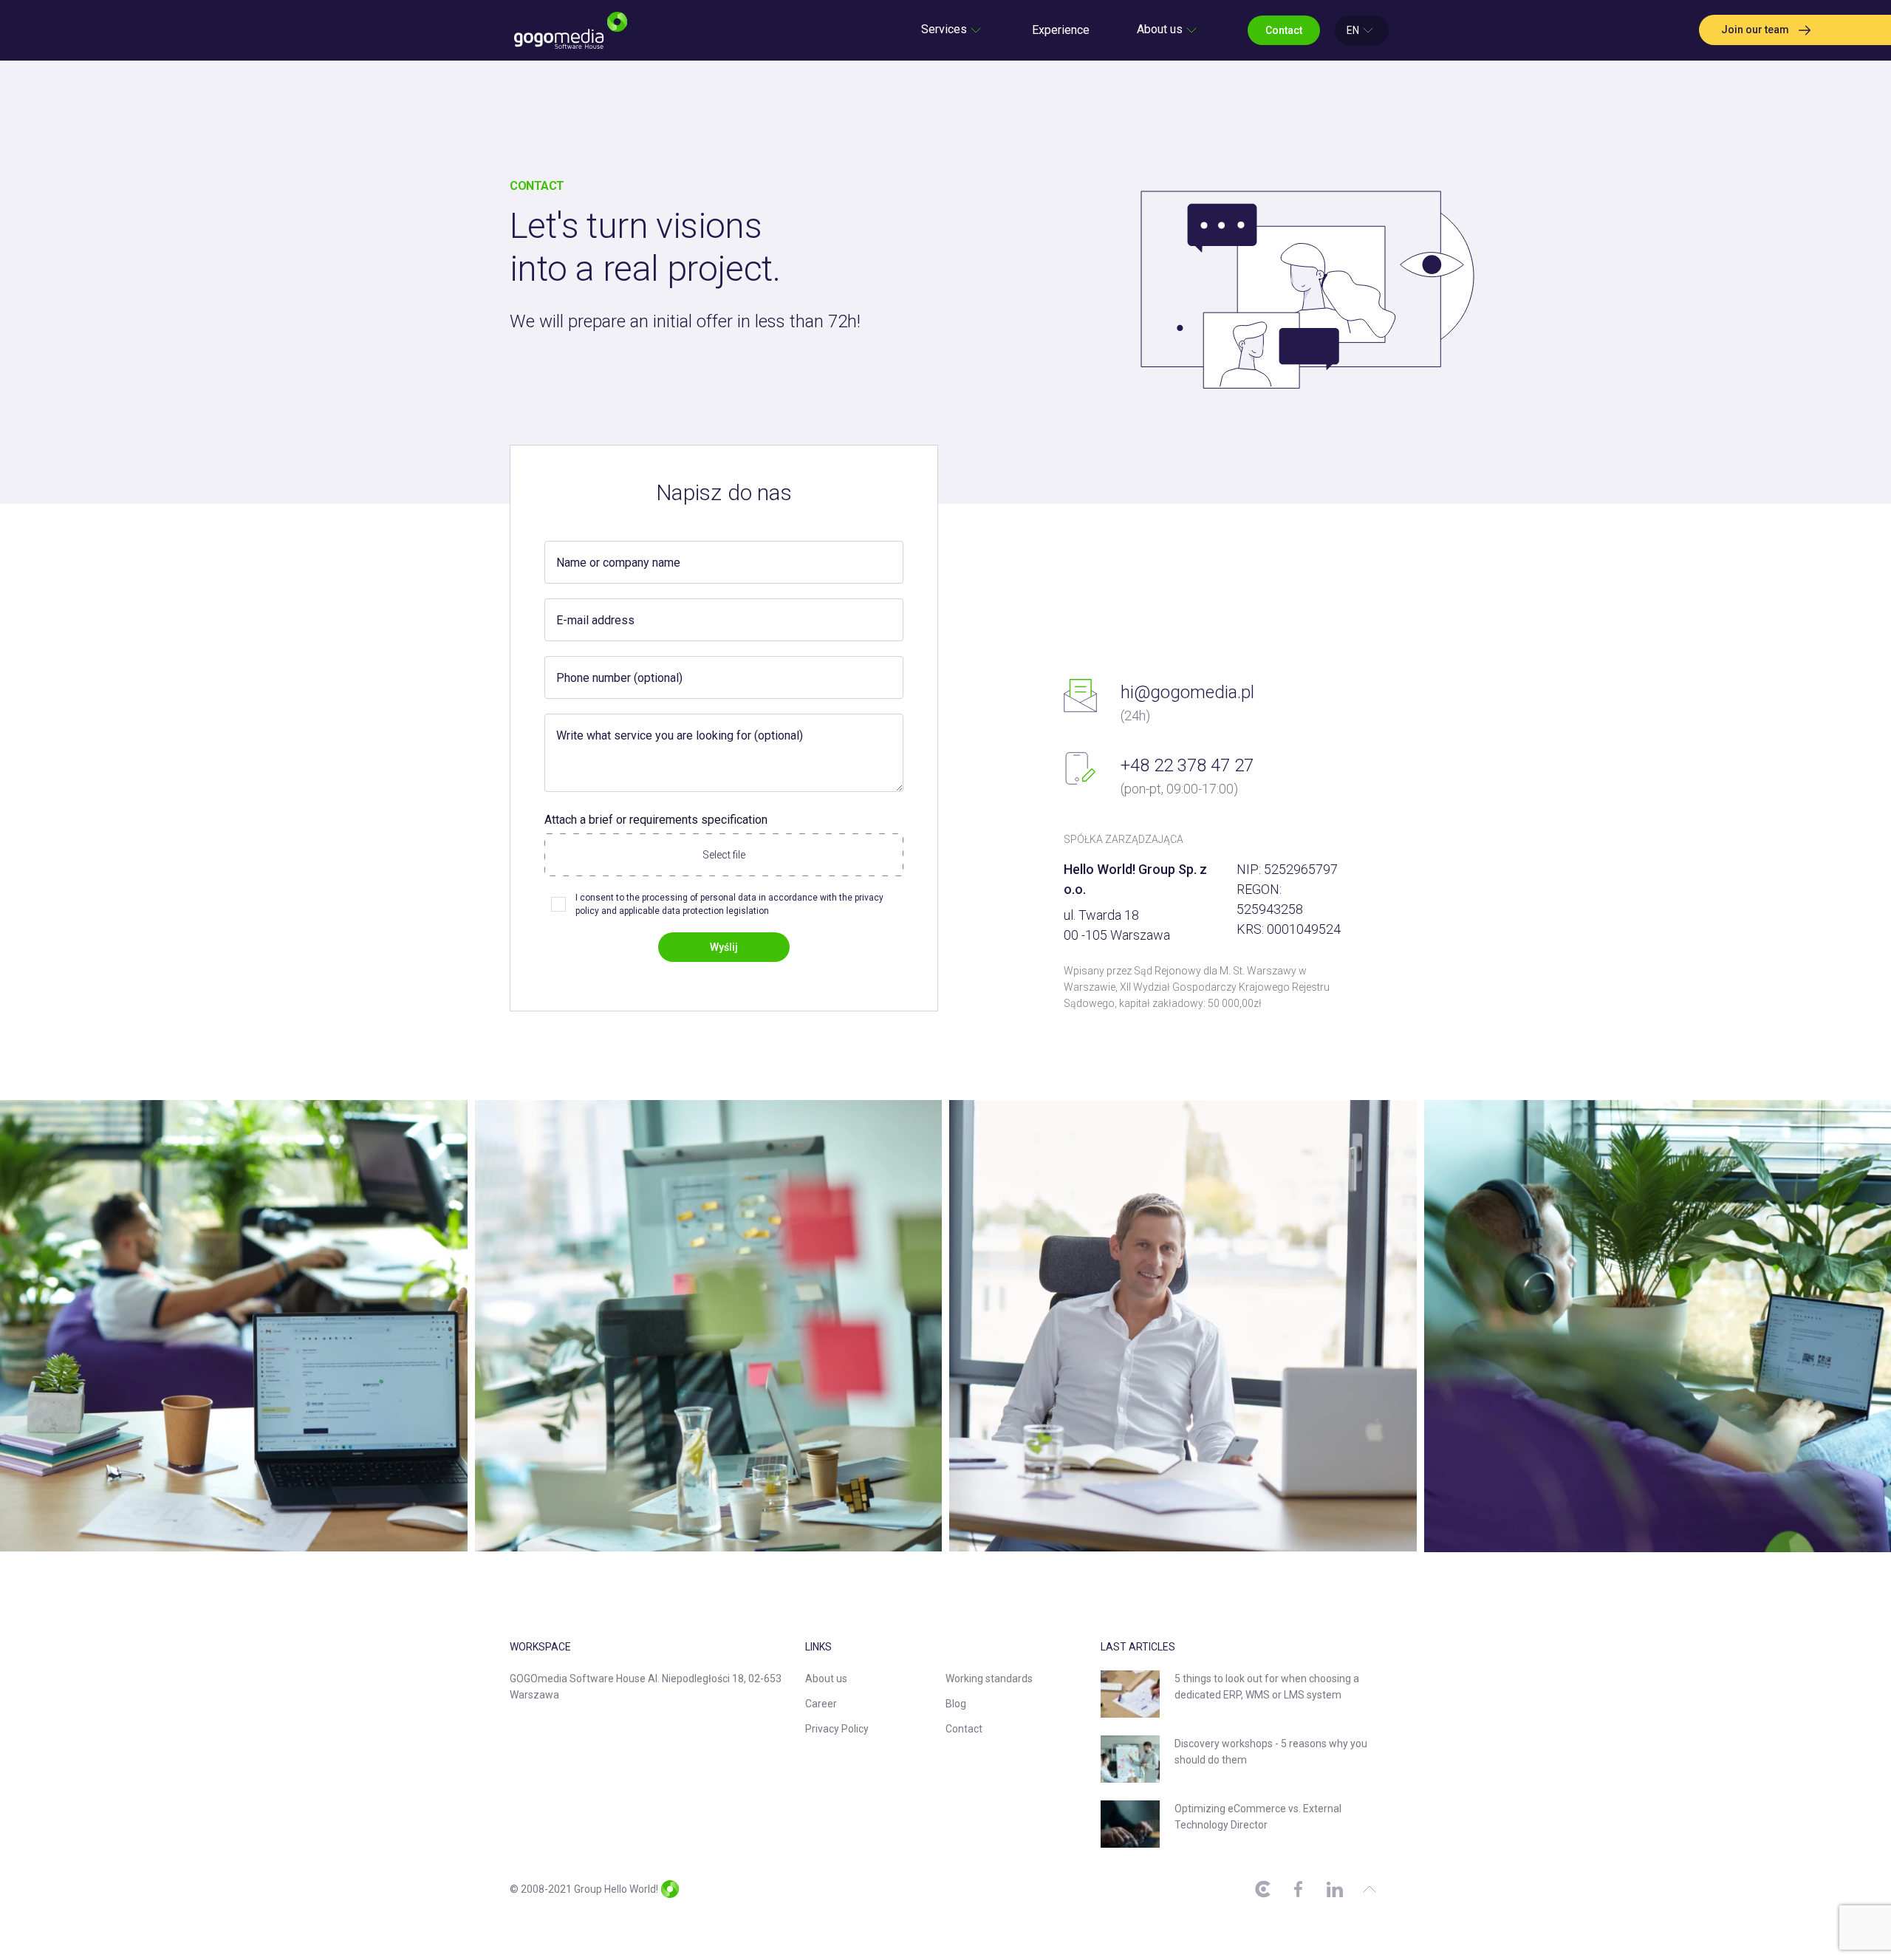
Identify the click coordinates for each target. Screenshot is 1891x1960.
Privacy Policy (837, 1729)
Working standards (989, 1679)
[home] (571, 30)
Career (821, 1704)
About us (826, 1679)
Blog (956, 1704)
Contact (964, 1729)
